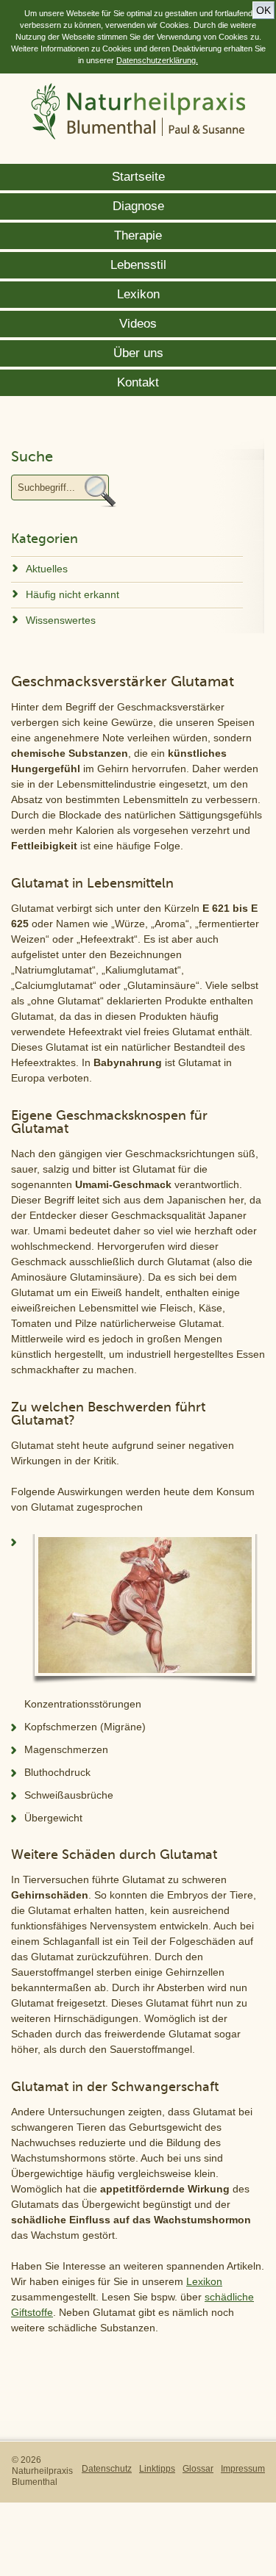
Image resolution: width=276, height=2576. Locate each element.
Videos (138, 324)
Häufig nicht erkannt (72, 594)
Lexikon (138, 294)
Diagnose (138, 206)
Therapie (138, 235)
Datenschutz (107, 2469)
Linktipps (157, 2469)
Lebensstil (138, 265)
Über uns (138, 353)
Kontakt (138, 382)
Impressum (243, 2469)
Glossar (198, 2469)
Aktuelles (47, 569)
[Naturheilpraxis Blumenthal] (138, 113)
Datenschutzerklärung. (157, 60)
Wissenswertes (61, 620)
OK (263, 10)
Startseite (138, 177)
